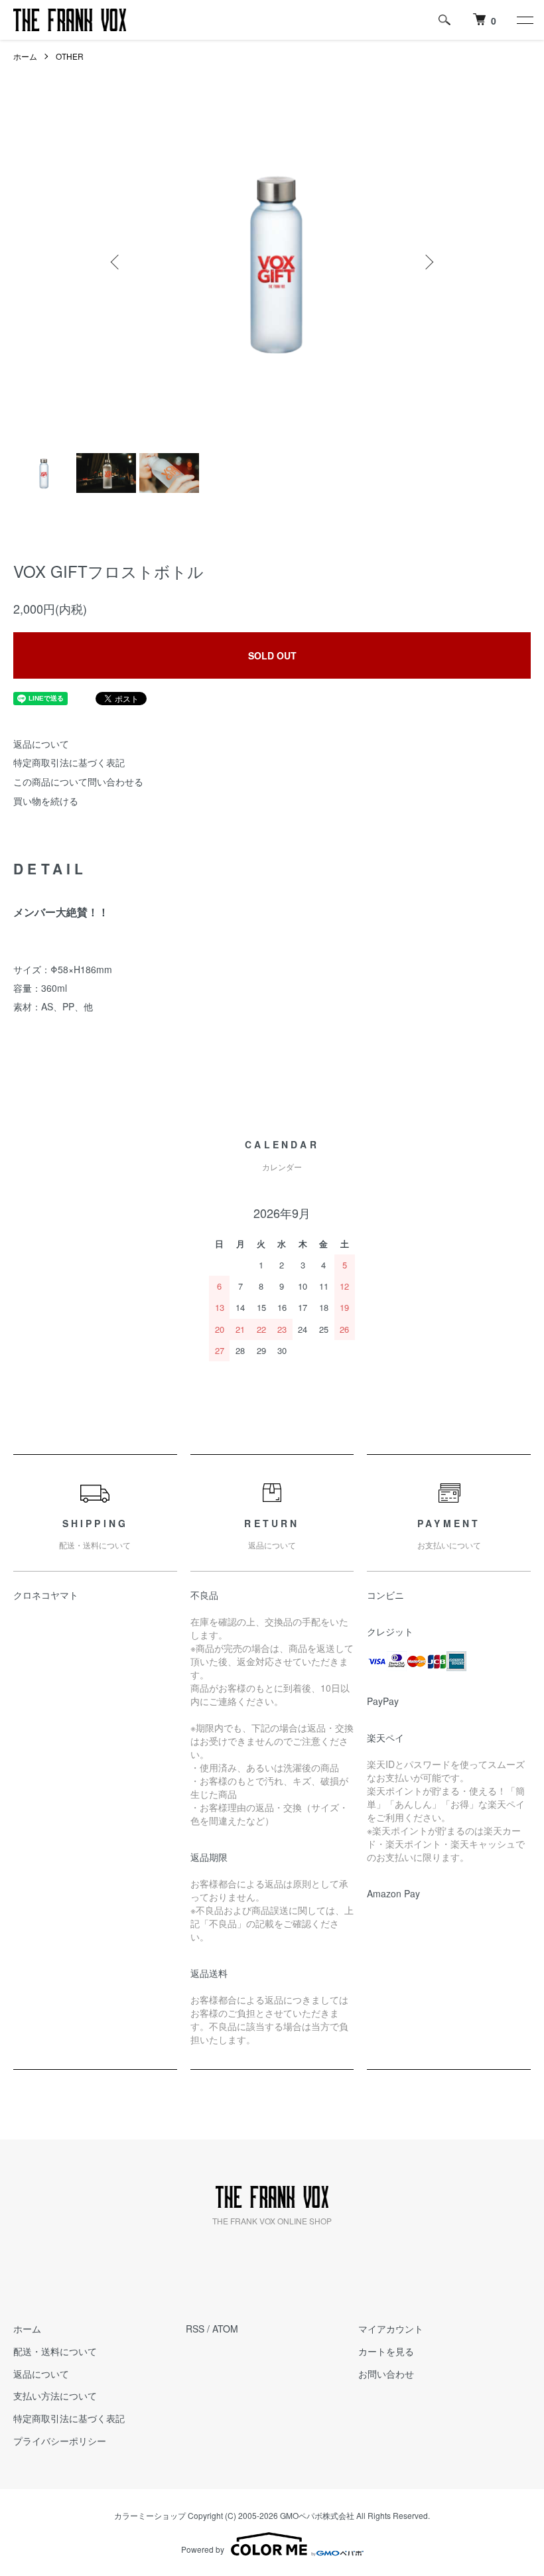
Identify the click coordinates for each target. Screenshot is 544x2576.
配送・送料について (55, 2351)
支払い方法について (55, 2396)
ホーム (25, 56)
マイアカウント (391, 2329)
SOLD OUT (272, 655)
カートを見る (386, 2351)
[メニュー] (524, 20)
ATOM (225, 2329)
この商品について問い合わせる (78, 781)
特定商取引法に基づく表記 (69, 762)
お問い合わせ (386, 2374)
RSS (195, 2329)
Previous (116, 262)
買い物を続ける (46, 801)
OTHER (70, 56)
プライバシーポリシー (60, 2441)
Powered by (203, 2549)
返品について (41, 744)
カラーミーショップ (150, 2515)
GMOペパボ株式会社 (317, 2515)
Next (428, 262)
